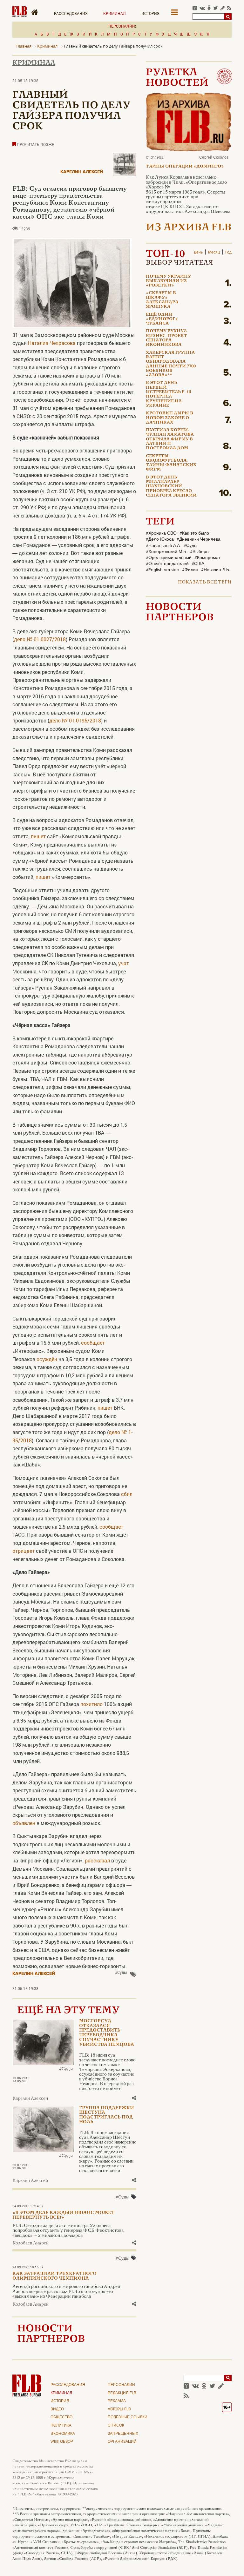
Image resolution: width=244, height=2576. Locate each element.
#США (198, 564)
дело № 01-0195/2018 (75, 720)
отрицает (24, 1551)
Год (228, 253)
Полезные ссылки (128, 2417)
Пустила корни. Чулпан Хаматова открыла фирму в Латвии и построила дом (170, 439)
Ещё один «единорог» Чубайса (162, 319)
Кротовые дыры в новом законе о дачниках (169, 418)
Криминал (115, 13)
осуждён (47, 1359)
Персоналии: (122, 26)
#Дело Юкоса (160, 539)
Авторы (119, 2409)
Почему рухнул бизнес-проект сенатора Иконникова (166, 338)
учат (124, 963)
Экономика (63, 2434)
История (150, 13)
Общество (61, 2417)
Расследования (71, 13)
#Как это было (194, 533)
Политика (61, 2426)
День (198, 253)
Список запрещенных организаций (123, 2434)
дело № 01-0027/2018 (40, 639)
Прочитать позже (35, 144)
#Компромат (207, 558)
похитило (91, 1704)
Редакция (122, 2393)
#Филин (190, 570)
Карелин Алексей (82, 172)
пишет (38, 836)
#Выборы (200, 552)
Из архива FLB (189, 228)
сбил (127, 1494)
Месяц (214, 253)
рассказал (97, 1860)
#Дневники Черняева (199, 539)
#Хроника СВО (161, 533)
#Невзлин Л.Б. (216, 570)
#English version (163, 570)
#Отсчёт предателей (167, 564)
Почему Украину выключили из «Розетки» (168, 281)
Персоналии (121, 2385)
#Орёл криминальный (169, 558)
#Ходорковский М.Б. (166, 552)
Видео (57, 2409)
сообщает (93, 1343)
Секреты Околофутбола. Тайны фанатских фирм (171, 463)
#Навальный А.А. (163, 546)
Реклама (117, 2401)
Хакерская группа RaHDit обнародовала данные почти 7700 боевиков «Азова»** (171, 364)
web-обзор (62, 2442)
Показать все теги (205, 582)
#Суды (121, 1972)
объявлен (24, 1823)
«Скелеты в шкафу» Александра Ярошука (162, 300)
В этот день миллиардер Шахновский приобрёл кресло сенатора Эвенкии (171, 487)
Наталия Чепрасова (52, 343)
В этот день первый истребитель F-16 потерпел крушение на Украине (168, 394)
